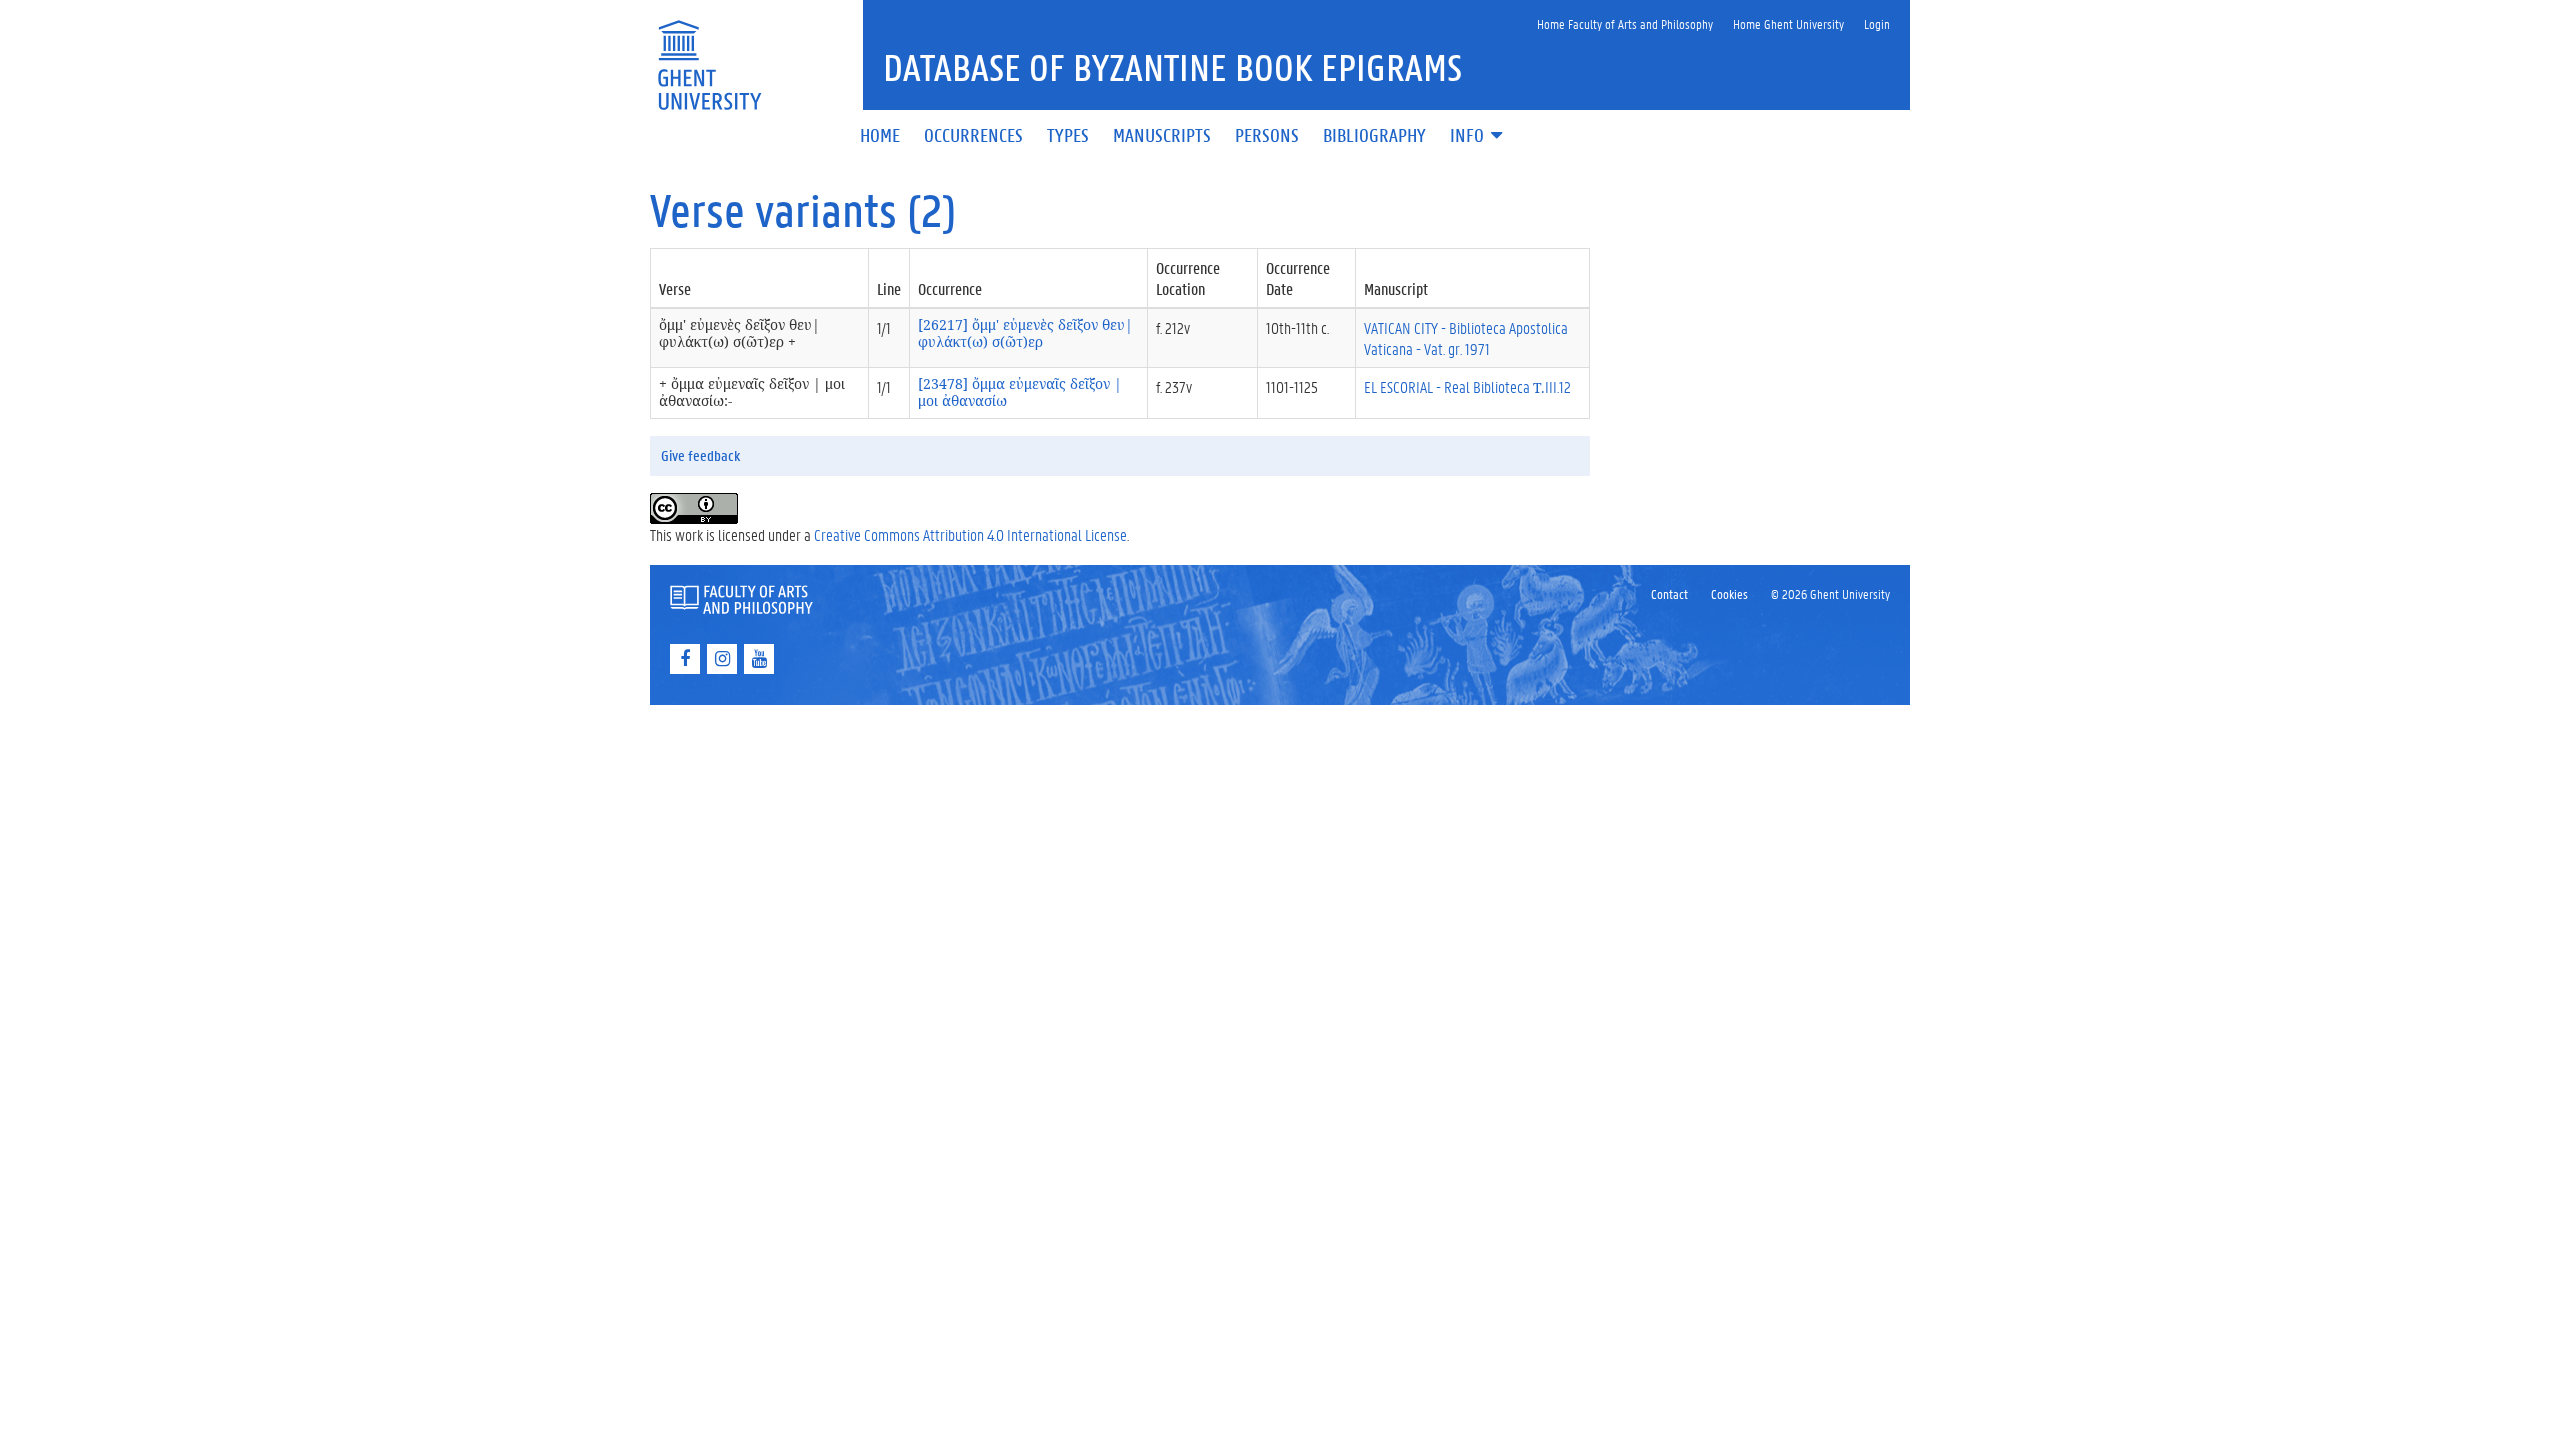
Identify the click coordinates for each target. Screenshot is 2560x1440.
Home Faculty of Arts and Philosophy (1625, 23)
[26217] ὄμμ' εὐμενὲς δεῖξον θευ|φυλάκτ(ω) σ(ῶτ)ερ (1025, 333)
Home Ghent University (1788, 23)
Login (1877, 23)
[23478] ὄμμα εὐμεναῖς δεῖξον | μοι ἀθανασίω (1020, 392)
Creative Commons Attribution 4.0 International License (970, 534)
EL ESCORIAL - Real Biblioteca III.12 (1467, 386)
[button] (1478, 136)
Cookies (1729, 593)
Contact (1669, 593)
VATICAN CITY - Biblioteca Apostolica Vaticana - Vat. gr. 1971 (1466, 338)
